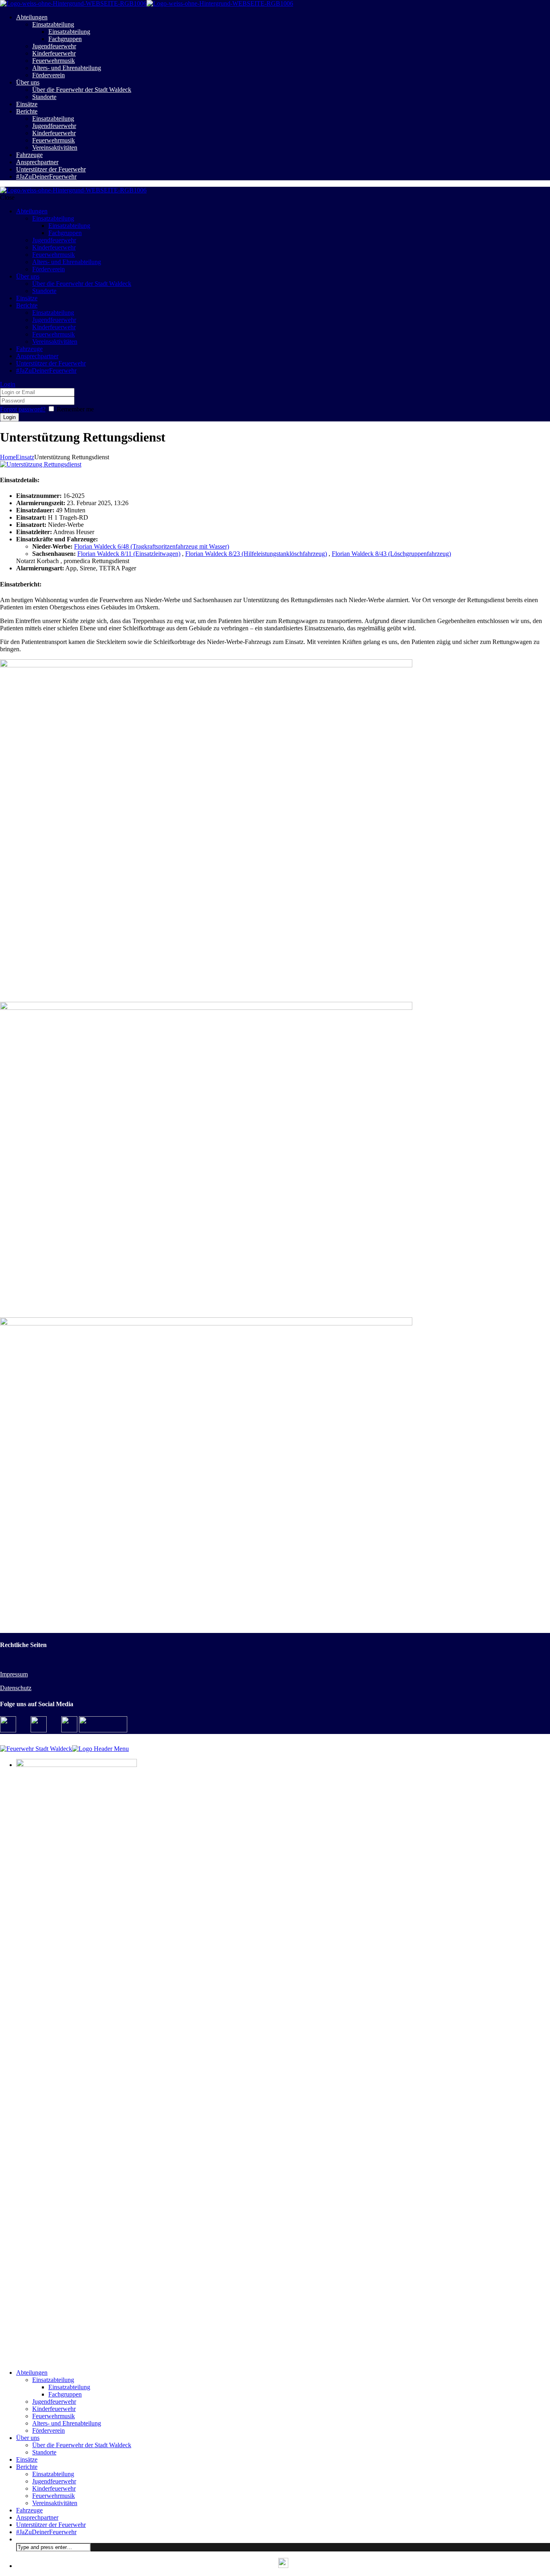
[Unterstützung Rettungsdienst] (41, 464)
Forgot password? (23, 409)
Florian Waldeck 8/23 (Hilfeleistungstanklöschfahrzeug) (256, 554)
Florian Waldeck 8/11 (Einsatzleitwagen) (129, 554)
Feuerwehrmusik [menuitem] (54, 2416)
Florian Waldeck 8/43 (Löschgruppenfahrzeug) (391, 554)
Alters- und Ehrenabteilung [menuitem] (67, 2423)
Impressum (14, 1674)
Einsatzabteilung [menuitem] (53, 2380)
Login (8, 384)
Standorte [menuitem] (44, 2452)
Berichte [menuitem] (27, 2467)
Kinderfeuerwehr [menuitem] (54, 2409)
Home (8, 457)
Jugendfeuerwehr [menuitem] (54, 2402)
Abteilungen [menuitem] (32, 2373)
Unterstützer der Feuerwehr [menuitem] (51, 2525)
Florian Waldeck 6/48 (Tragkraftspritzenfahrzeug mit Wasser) (152, 546)
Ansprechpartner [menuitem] (37, 2517)
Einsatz (25, 457)
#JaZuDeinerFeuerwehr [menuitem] (46, 2532)
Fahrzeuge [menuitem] (29, 2510)
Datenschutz (16, 1688)
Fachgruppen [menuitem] (65, 2394)
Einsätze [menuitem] (27, 2459)
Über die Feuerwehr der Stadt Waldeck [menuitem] (82, 2445)
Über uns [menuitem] (28, 2438)
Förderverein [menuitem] (49, 2430)
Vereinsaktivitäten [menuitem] (55, 2503)
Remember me (75, 409)
